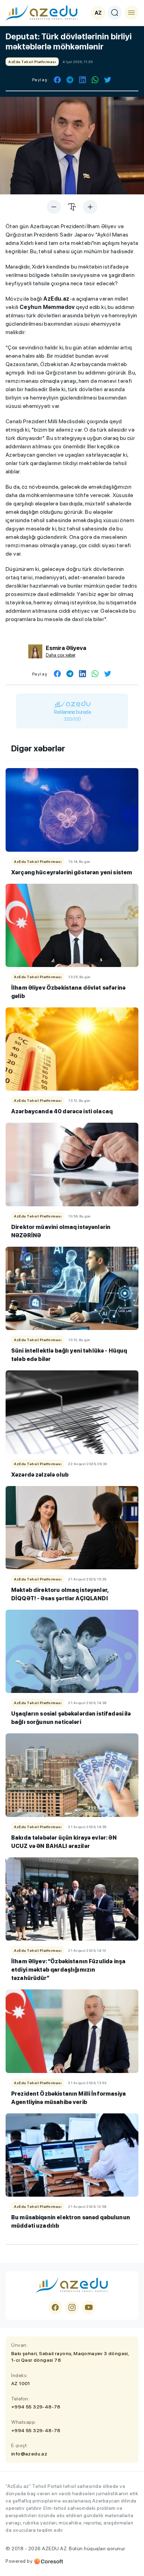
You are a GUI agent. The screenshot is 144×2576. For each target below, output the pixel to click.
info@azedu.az (29, 2454)
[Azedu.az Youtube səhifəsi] (89, 2307)
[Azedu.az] (42, 13)
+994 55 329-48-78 (36, 2407)
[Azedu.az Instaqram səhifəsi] (72, 2307)
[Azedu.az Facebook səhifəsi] (55, 2307)
